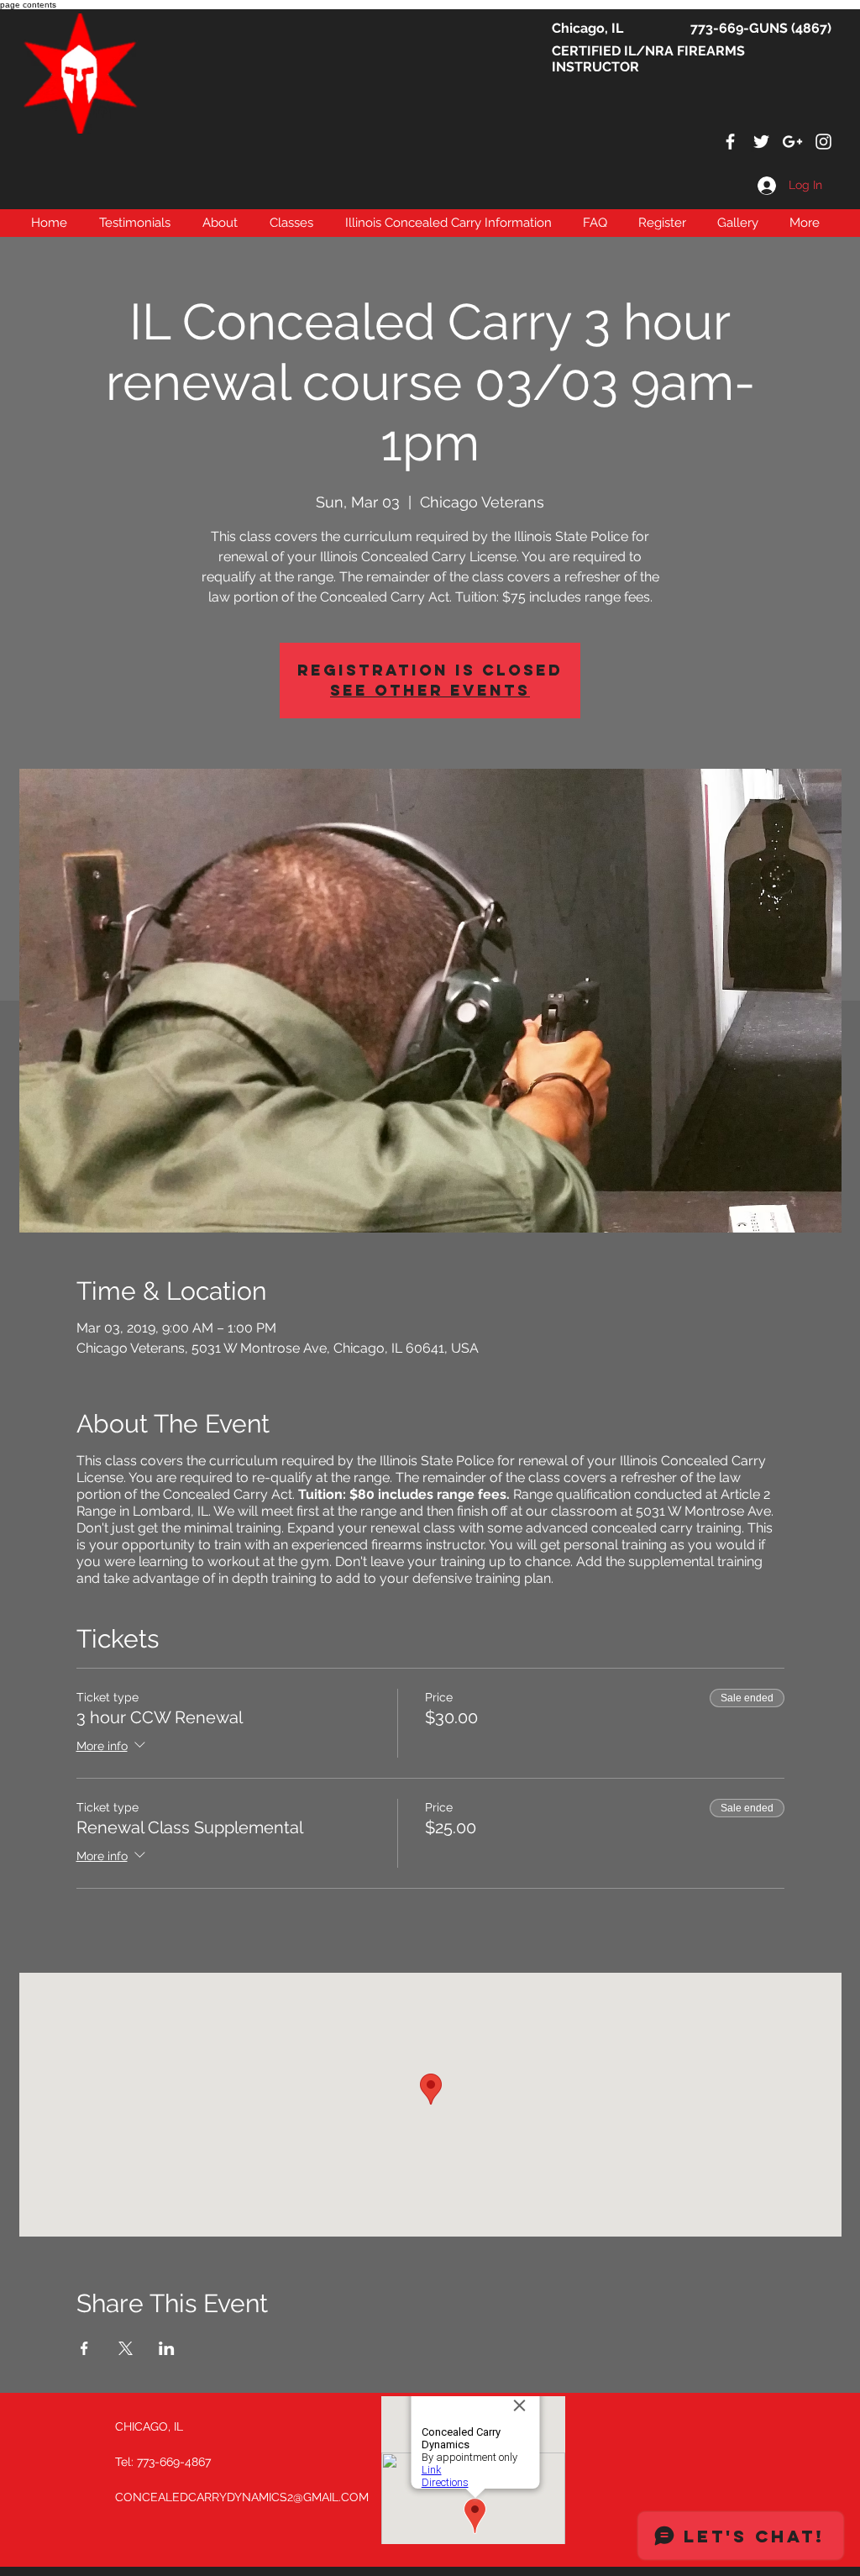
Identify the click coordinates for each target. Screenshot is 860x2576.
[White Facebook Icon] (730, 142)
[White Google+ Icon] (792, 142)
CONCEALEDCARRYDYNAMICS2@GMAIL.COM (242, 2497)
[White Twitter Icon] (761, 142)
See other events (430, 690)
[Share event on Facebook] (84, 2348)
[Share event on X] (126, 2348)
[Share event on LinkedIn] (167, 2348)
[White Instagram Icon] (823, 142)
